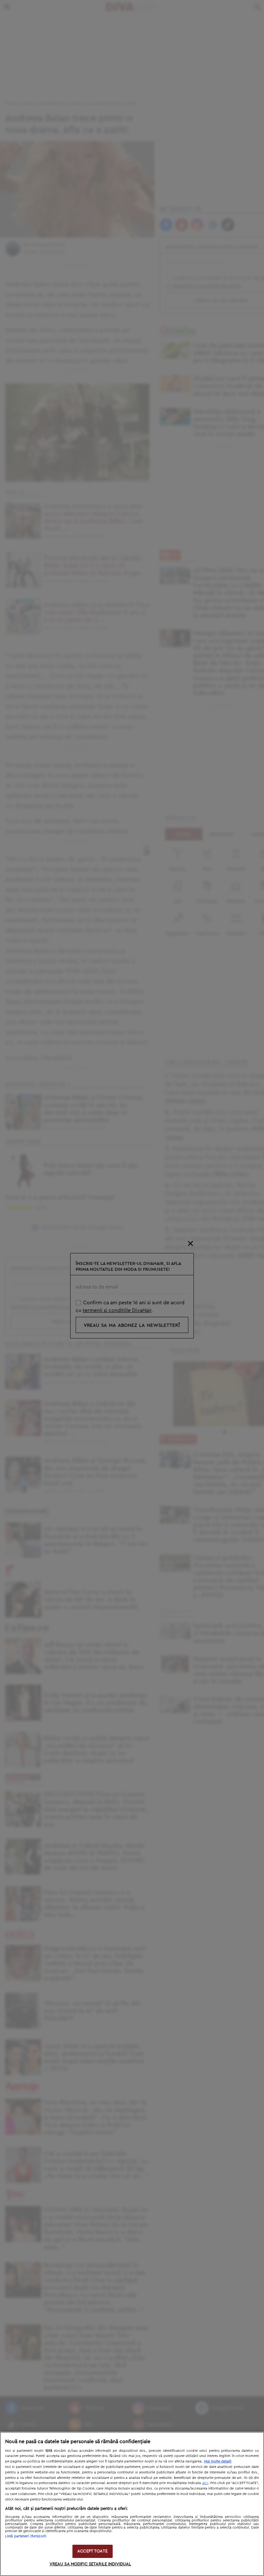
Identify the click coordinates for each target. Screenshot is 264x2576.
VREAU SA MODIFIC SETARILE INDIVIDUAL (90, 2564)
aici (205, 2483)
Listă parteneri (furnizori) (26, 2536)
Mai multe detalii (218, 2461)
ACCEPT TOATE (92, 2551)
